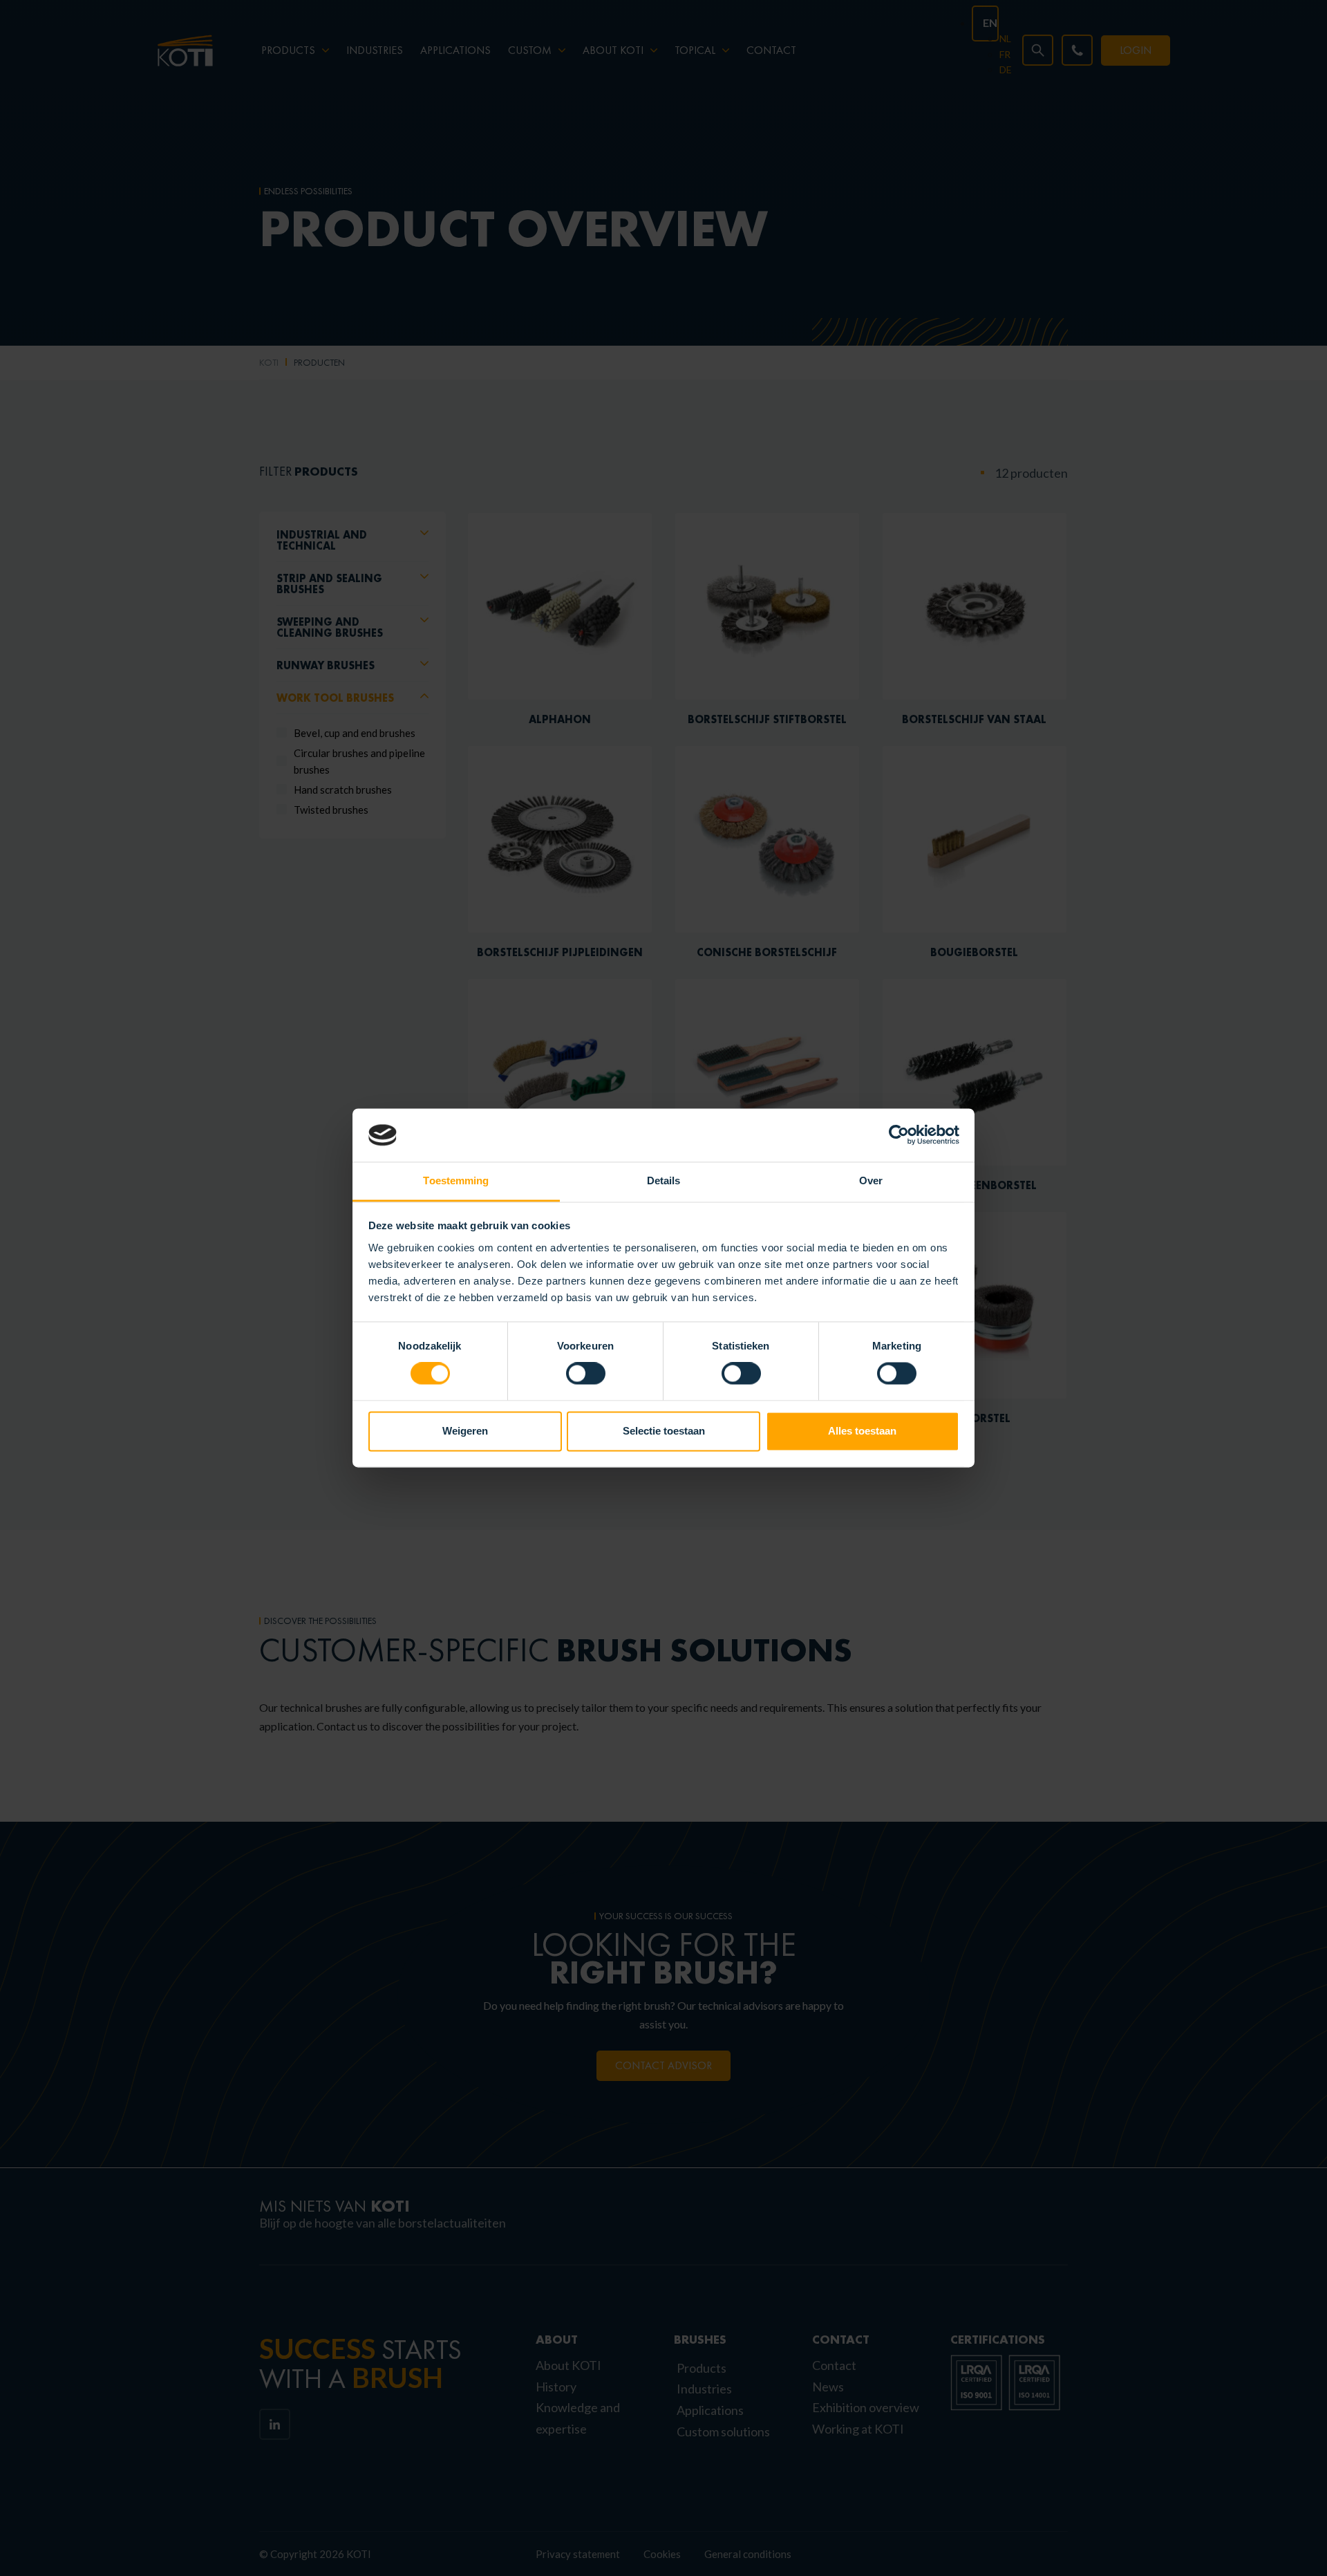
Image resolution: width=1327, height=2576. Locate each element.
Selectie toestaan (664, 1431)
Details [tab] (664, 1180)
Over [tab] (871, 1180)
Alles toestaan (862, 1431)
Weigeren (465, 1431)
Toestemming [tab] (456, 1180)
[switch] (586, 1374)
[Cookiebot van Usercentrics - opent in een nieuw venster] (899, 1135)
